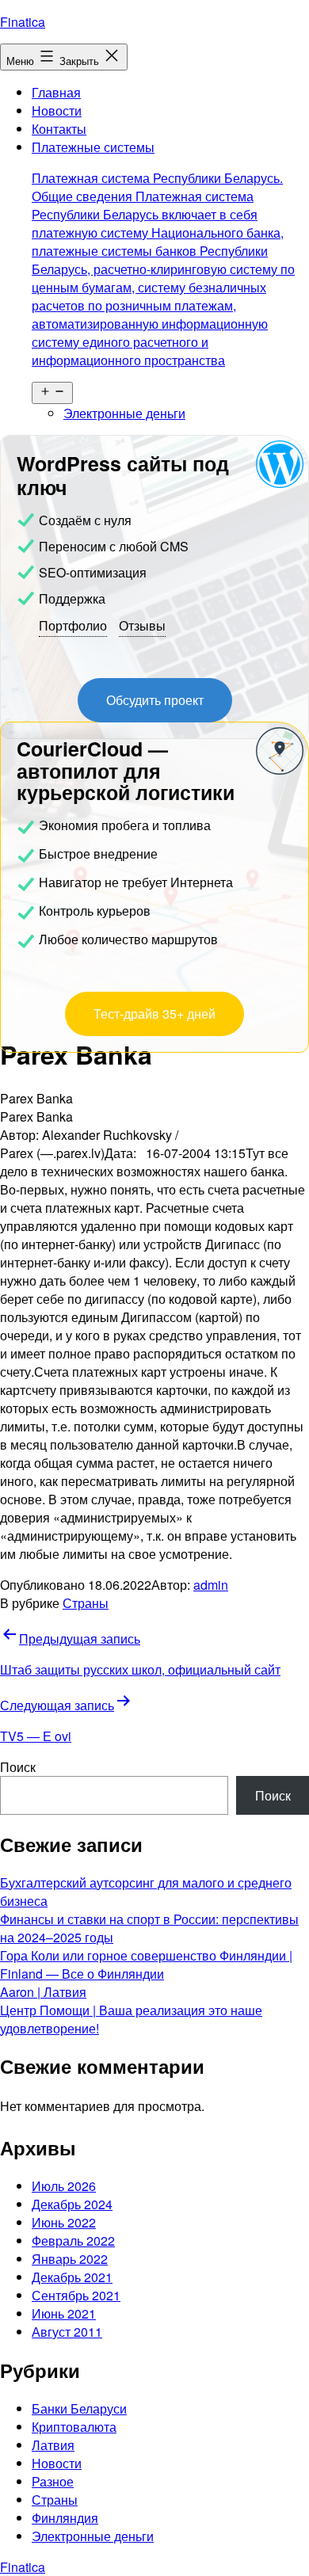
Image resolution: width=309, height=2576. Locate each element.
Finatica (23, 22)
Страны (86, 1603)
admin (211, 1585)
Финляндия (65, 2518)
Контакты (59, 129)
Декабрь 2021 (72, 2277)
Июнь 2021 (64, 2313)
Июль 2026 (64, 2186)
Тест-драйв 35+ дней (154, 1014)
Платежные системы (163, 253)
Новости (57, 111)
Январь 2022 (70, 2259)
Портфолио (73, 625)
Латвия (53, 2445)
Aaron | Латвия (43, 1992)
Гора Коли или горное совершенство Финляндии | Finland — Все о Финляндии (146, 1964)
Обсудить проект (155, 700)
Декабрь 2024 (72, 2204)
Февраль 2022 (73, 2241)
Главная (56, 92)
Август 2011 (67, 2332)
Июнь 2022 (64, 2222)
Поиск (18, 1767)
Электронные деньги (124, 413)
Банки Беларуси (79, 2408)
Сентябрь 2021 (76, 2295)
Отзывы (142, 625)
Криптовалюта (74, 2427)
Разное (53, 2481)
